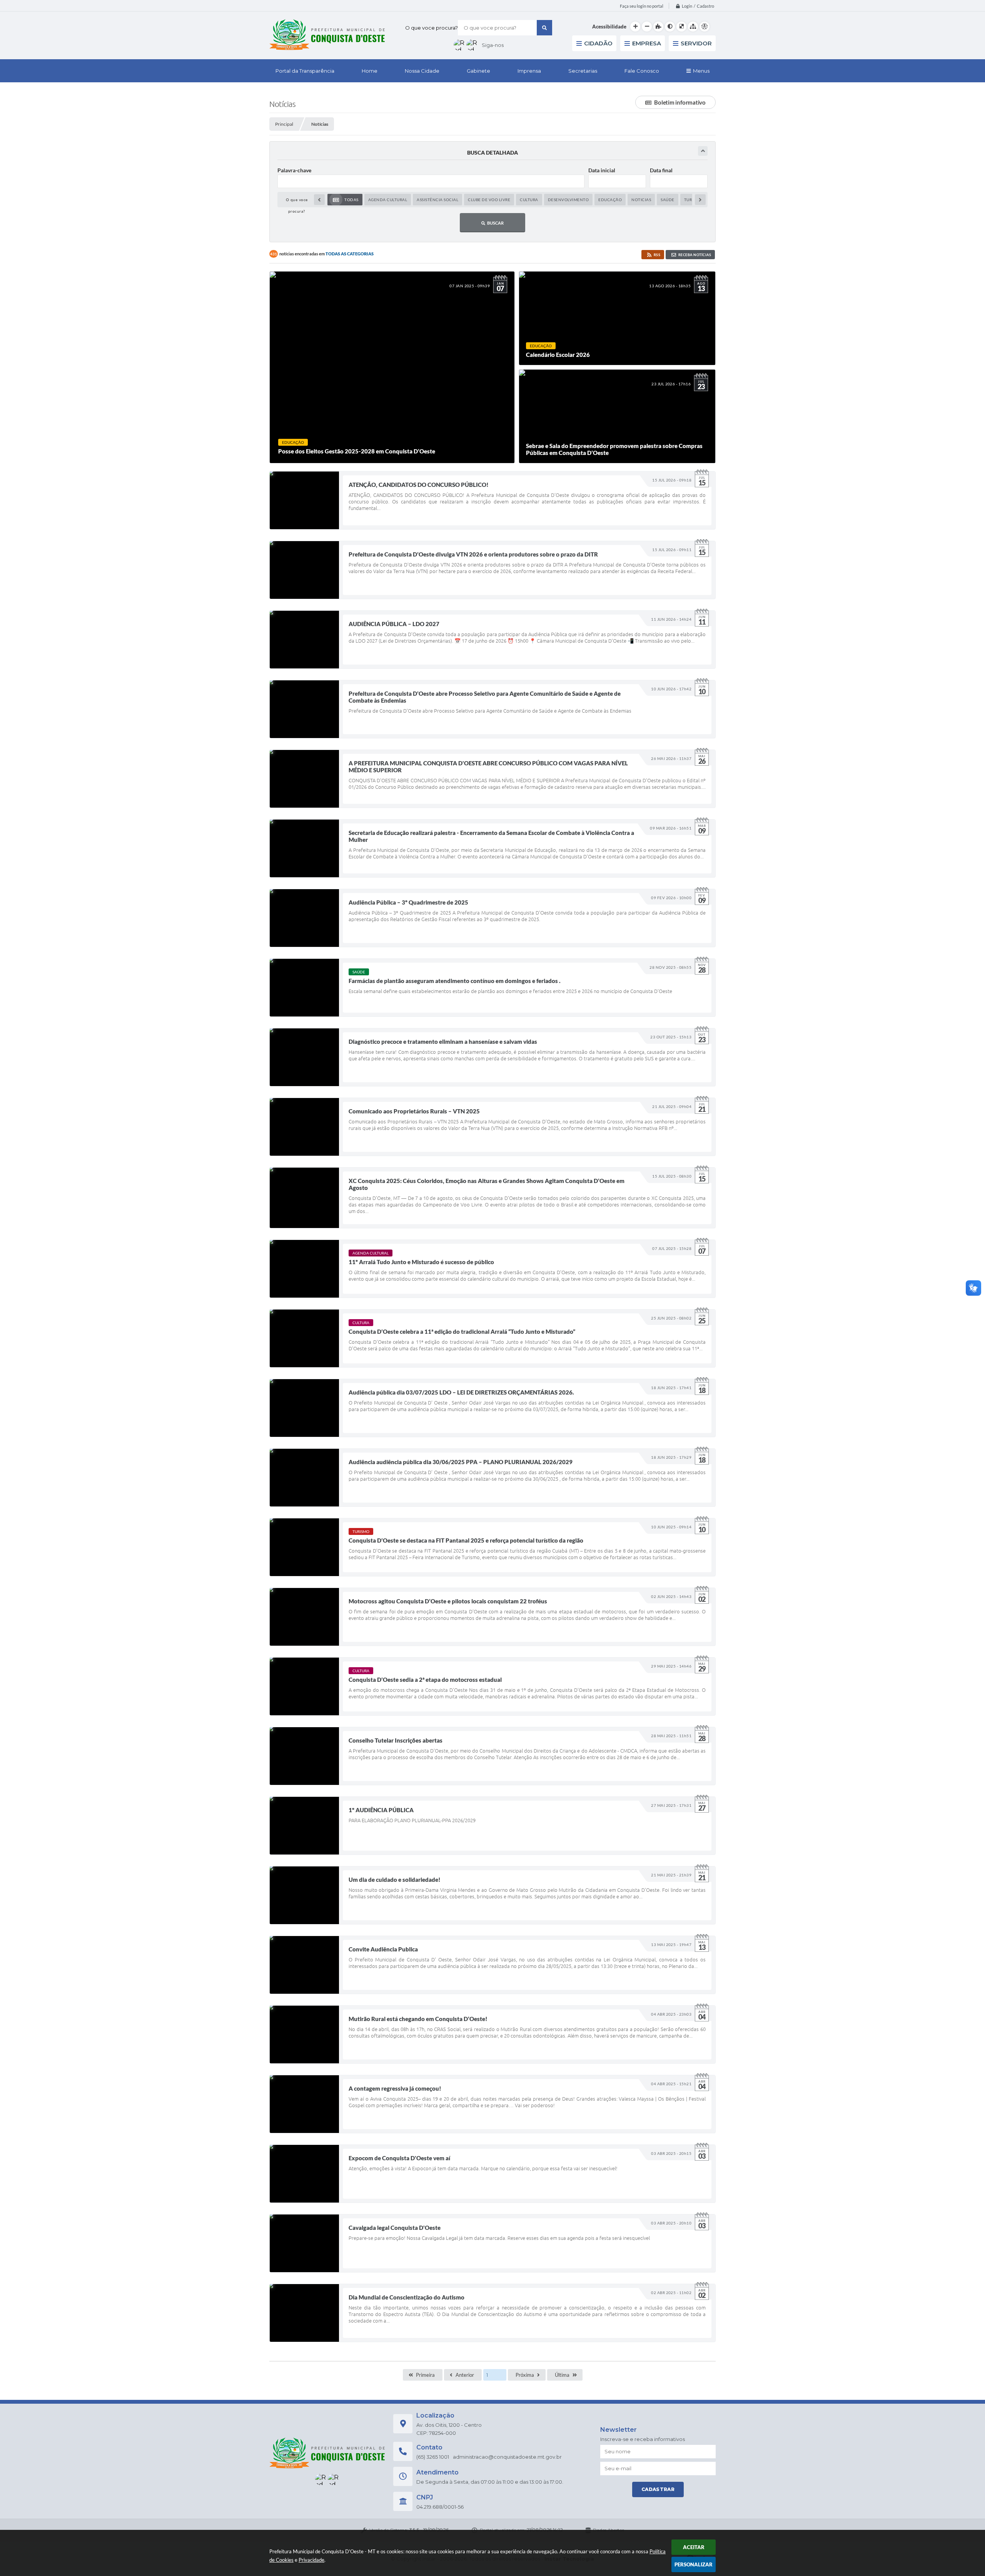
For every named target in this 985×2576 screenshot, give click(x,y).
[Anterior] (319, 200)
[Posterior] (700, 200)
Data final (661, 170)
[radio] (345, 200)
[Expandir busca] (703, 151)
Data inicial (602, 170)
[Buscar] (544, 28)
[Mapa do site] (693, 27)
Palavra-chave (294, 170)
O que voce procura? (432, 28)
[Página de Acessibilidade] (705, 27)
